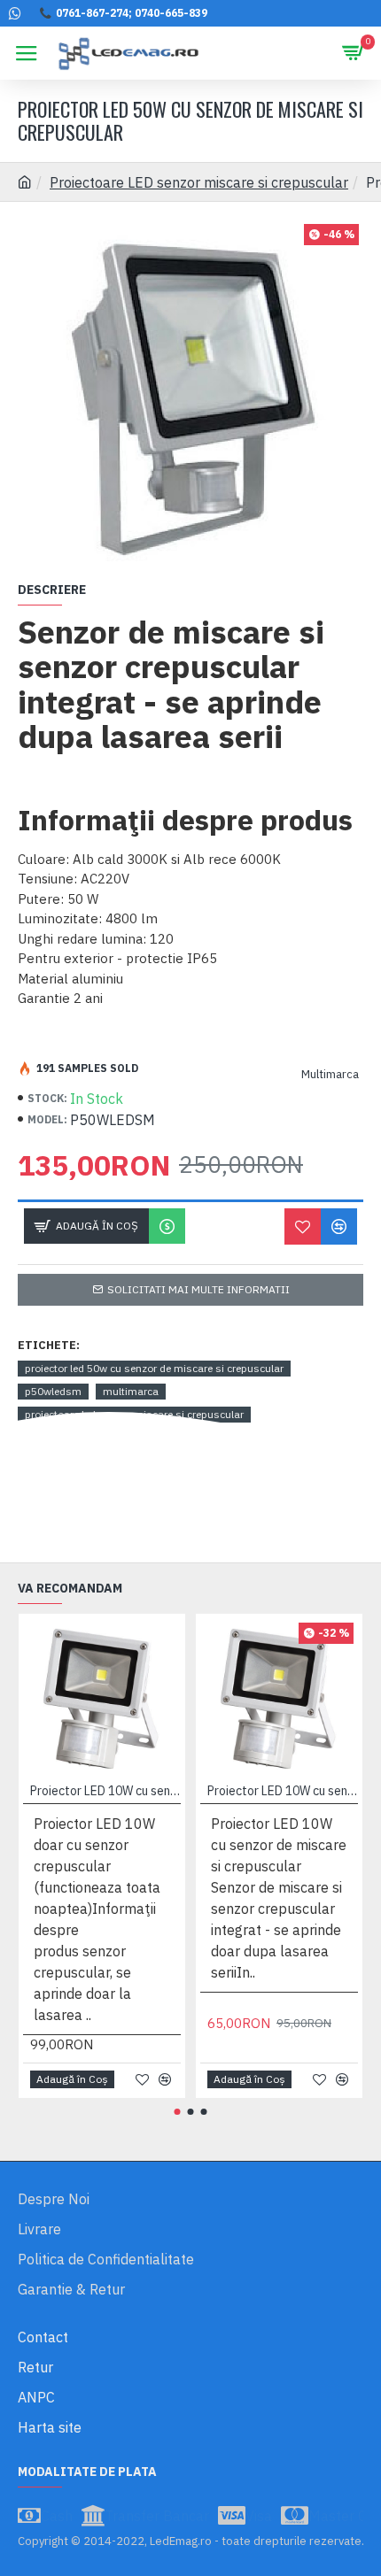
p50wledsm (53, 1391)
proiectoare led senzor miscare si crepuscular (134, 1414)
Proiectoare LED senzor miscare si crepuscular (199, 182)
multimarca (131, 1391)
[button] (178, 2112)
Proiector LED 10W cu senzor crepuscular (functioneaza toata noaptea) (105, 1791)
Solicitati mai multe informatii (198, 1289)
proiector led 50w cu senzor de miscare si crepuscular (154, 1368)
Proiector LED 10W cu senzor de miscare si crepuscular (283, 1791)
